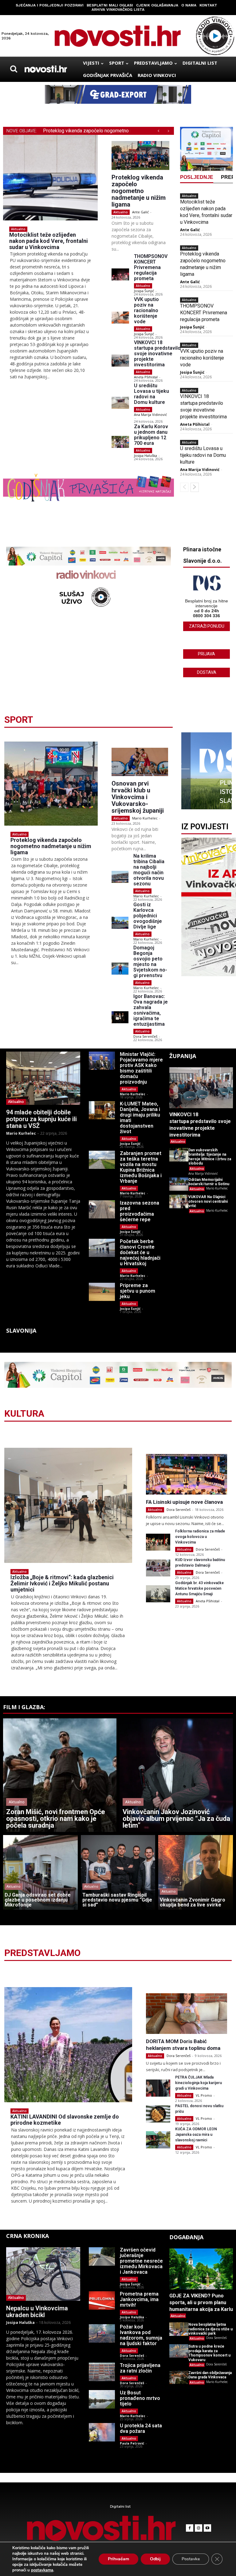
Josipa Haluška (146, 455)
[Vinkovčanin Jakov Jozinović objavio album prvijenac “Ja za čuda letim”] (176, 1775)
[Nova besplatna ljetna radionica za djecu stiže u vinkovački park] (179, 2329)
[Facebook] (190, 2528)
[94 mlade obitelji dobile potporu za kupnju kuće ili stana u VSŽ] (43, 1078)
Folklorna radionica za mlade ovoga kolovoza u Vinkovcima (200, 1537)
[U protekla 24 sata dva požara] (102, 2432)
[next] (168, 131)
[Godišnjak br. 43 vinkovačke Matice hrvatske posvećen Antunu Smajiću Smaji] (158, 1594)
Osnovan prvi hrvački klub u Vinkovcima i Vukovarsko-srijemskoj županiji (138, 797)
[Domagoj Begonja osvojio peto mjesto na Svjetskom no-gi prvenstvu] (120, 969)
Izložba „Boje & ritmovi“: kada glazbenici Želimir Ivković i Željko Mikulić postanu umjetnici (62, 1583)
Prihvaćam (118, 2559)
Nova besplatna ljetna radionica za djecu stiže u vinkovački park (210, 2329)
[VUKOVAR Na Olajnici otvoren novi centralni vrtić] (179, 1201)
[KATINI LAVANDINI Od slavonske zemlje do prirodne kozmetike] (68, 2045)
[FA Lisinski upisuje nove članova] (187, 1474)
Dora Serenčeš (145, 1036)
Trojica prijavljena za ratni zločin (140, 2368)
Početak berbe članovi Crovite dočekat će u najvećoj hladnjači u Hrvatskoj (140, 1252)
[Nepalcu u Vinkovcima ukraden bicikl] (43, 2274)
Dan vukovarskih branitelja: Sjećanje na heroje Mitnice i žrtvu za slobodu (210, 1157)
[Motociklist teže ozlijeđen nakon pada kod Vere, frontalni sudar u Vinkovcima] (50, 178)
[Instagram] (199, 2528)
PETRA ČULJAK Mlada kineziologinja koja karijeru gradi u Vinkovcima (199, 2083)
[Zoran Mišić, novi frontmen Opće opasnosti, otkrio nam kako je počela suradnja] (60, 1775)
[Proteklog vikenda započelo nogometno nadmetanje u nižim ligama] (140, 155)
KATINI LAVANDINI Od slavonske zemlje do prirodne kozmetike (65, 2120)
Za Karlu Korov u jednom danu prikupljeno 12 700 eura (151, 435)
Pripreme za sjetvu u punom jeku (138, 1291)
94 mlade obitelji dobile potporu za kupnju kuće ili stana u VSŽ (41, 1119)
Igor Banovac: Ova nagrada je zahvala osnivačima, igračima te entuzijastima (151, 1010)
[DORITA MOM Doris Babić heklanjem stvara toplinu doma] (187, 2014)
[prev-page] (184, 487)
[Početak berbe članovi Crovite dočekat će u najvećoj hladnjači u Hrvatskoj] (102, 1248)
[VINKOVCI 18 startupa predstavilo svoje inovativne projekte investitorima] (120, 361)
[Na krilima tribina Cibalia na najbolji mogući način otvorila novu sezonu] (120, 877)
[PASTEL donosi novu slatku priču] (158, 2114)
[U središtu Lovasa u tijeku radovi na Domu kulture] (120, 403)
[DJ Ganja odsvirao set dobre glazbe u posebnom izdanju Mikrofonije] (40, 1872)
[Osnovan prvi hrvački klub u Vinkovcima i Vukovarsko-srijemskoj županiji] (140, 762)
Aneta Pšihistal (146, 377)
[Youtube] (207, 2528)
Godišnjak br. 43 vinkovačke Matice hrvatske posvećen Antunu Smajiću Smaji (199, 1588)
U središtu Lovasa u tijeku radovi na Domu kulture (151, 394)
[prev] (158, 131)
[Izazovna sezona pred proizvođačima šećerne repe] (102, 1209)
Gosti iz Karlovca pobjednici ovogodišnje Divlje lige (148, 916)
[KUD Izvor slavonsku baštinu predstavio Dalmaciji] (158, 1568)
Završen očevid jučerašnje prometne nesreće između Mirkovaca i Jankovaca (141, 2261)
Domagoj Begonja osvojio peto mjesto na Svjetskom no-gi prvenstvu (150, 962)
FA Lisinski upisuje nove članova (184, 1502)
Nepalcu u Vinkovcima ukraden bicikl (37, 2312)
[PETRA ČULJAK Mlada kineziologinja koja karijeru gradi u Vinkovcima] (158, 2088)
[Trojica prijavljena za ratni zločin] (102, 2372)
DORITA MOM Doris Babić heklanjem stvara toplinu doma (183, 2045)
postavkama (42, 2570)
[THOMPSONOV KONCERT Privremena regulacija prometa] (120, 274)
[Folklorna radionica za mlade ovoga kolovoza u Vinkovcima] (158, 1542)
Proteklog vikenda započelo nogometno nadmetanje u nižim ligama (139, 191)
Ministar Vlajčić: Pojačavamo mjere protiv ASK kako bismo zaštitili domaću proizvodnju (141, 1068)
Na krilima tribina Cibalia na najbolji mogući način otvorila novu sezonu (149, 870)
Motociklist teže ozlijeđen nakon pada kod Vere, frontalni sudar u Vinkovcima (49, 241)
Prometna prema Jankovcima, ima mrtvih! (139, 2299)
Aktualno (18, 229)
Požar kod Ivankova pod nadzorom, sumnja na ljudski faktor (141, 2335)
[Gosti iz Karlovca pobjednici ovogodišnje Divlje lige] (120, 923)
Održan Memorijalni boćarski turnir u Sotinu (209, 1182)
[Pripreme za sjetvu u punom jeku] (102, 1292)
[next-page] (195, 487)
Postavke (191, 2559)
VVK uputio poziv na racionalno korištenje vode (146, 310)
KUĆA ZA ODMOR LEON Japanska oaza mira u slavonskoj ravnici (196, 2135)
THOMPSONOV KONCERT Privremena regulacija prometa (151, 267)
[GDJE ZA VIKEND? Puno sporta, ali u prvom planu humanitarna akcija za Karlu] (201, 2269)
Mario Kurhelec (145, 818)
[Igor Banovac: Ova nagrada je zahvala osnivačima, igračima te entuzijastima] (120, 1017)
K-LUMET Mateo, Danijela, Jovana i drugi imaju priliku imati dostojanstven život (140, 1118)
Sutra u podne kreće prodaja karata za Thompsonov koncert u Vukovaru (209, 2353)
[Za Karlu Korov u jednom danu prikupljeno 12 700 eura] (120, 442)
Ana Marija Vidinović (150, 415)
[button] (14, 69)
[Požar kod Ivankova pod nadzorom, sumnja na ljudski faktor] (102, 2333)
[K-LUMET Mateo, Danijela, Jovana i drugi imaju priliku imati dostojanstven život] (102, 1110)
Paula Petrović (132, 2443)
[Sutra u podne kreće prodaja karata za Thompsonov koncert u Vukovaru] (179, 2351)
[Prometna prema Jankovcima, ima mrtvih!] (102, 2300)
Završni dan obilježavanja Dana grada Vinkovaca (210, 2375)
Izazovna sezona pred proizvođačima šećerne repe (140, 1211)
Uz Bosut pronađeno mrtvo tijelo (140, 2398)
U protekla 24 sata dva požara (141, 2428)
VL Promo (204, 2095)
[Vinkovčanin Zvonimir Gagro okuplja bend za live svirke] (196, 1872)
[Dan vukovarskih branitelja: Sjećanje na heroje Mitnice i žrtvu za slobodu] (179, 1155)
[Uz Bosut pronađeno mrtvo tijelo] (102, 2399)
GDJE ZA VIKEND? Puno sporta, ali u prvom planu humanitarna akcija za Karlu (201, 2302)
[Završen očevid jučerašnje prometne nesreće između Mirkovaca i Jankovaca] (102, 2256)
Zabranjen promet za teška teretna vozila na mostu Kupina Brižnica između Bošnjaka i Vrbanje (141, 1167)
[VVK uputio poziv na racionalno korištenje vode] (120, 318)
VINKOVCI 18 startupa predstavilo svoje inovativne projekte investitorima (157, 354)
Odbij (155, 2559)
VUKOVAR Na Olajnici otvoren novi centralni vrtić (208, 1201)
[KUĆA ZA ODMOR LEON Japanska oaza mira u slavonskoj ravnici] (158, 2140)
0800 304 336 (206, 616)
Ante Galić (140, 212)
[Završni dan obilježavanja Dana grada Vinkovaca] (179, 2377)
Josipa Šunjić (144, 291)
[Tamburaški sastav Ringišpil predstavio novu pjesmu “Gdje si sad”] (118, 1872)
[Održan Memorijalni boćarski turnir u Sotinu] (179, 1184)
